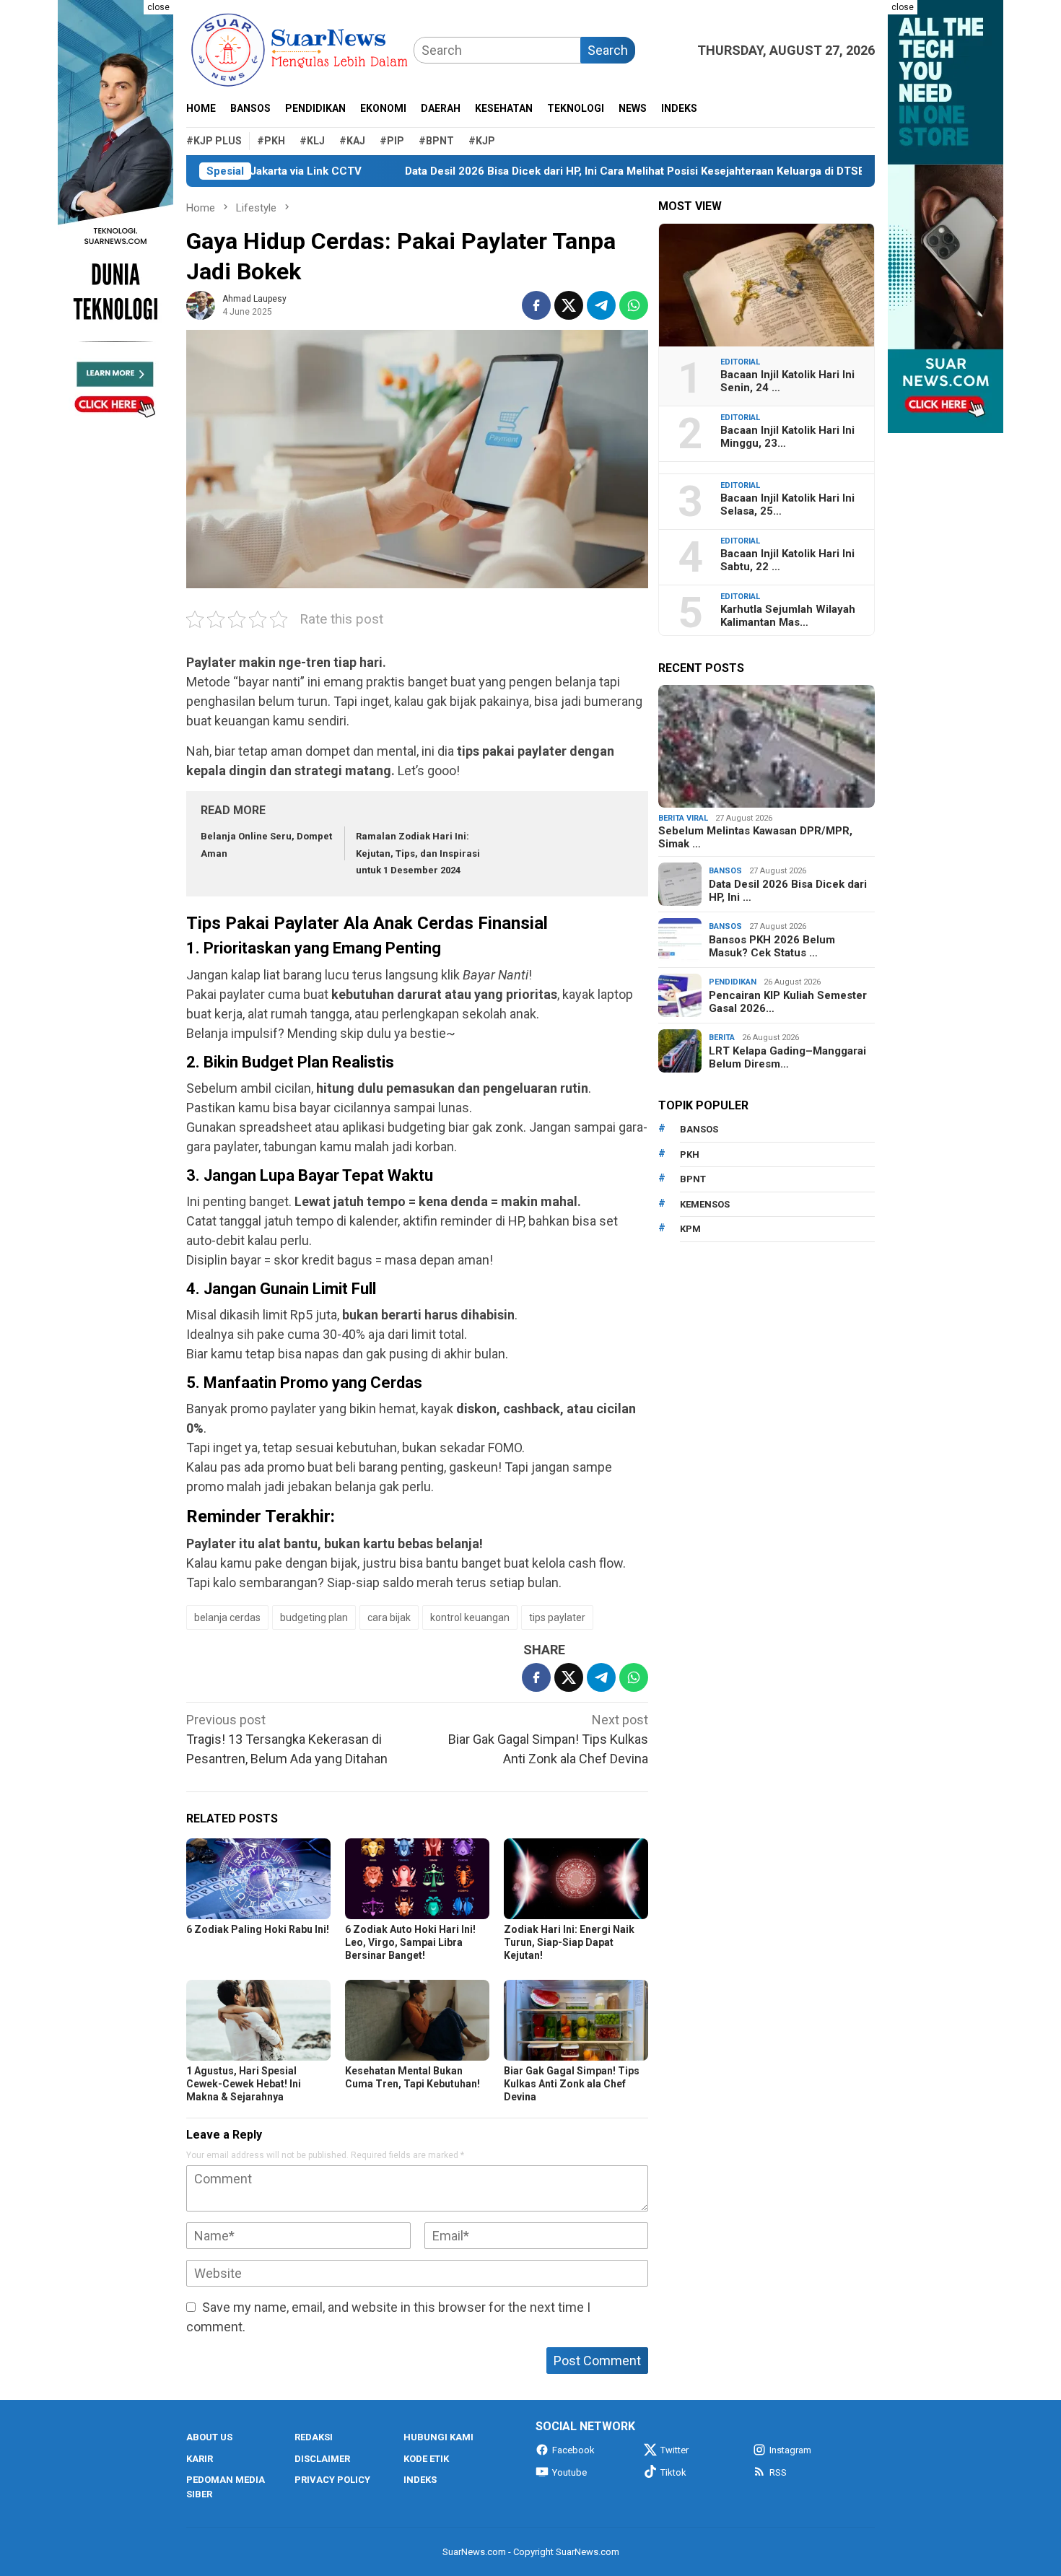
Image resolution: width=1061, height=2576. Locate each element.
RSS (778, 2472)
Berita (722, 1038)
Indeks (420, 2480)
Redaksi (314, 2437)
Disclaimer (322, 2459)
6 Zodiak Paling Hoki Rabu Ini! (258, 1929)
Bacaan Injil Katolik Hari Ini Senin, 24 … (787, 381)
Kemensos (705, 1204)
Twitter (674, 2450)
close (158, 7)
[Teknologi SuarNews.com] (115, 217)
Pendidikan (733, 982)
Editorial (740, 362)
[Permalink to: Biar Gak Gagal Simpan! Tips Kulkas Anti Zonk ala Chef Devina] (576, 2020)
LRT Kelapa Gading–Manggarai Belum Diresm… (787, 1057)
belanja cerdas (227, 1617)
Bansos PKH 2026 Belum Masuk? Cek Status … (772, 946)
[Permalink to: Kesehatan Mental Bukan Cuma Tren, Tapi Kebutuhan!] (417, 2020)
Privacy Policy (332, 2480)
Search (608, 50)
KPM (690, 1229)
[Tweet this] (569, 305)
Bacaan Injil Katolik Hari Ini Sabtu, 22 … (787, 560)
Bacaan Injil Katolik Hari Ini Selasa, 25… (787, 505)
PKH (690, 1154)
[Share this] (536, 305)
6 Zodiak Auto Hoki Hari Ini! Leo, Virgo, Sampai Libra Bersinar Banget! (410, 1942)
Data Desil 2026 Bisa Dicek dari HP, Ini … (788, 891)
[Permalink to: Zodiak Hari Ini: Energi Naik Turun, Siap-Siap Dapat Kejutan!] (576, 1879)
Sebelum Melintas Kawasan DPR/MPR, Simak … (755, 837)
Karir (200, 2459)
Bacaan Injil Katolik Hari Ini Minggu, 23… (787, 437)
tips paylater (557, 1617)
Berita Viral (683, 818)
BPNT (693, 1179)
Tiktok (673, 2472)
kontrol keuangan (470, 1617)
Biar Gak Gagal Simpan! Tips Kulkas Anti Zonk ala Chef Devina (548, 1739)
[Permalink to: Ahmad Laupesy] (201, 304)
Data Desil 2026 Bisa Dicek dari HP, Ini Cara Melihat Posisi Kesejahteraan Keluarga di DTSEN (563, 171)
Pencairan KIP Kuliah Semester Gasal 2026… (788, 1002)
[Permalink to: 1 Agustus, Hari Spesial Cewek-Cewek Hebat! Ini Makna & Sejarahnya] (258, 2020)
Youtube (569, 2472)
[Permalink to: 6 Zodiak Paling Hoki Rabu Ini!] (258, 1879)
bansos (699, 1129)
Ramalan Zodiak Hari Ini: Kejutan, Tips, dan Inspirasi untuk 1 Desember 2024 (418, 853)
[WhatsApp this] (634, 305)
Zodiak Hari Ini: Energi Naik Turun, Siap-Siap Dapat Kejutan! (569, 1942)
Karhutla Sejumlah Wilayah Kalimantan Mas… (788, 616)
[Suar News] (300, 49)
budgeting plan (314, 1617)
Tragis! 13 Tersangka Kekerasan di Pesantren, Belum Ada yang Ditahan (287, 1739)
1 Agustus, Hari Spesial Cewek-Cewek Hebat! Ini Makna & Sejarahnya (244, 2084)
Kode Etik (426, 2459)
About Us (209, 2437)
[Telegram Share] (601, 305)
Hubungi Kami (438, 2437)
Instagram (790, 2450)
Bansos (725, 871)
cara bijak (389, 1617)
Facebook (573, 2450)
